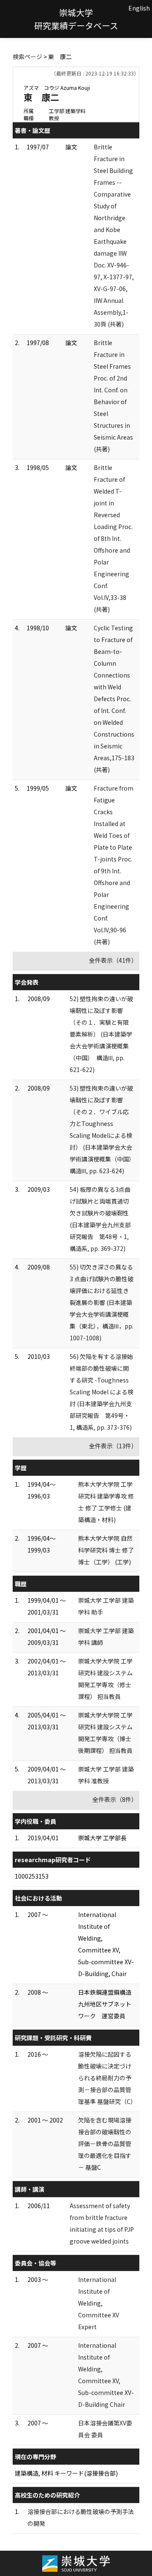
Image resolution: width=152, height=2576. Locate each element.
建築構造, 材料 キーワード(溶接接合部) (66, 2473)
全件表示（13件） (113, 1446)
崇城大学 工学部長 (102, 1838)
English (139, 8)
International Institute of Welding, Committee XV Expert (99, 2303)
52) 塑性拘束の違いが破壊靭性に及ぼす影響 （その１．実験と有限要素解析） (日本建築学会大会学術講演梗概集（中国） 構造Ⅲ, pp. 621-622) (101, 1034)
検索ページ (27, 57)
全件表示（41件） (113, 960)
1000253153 (32, 1876)
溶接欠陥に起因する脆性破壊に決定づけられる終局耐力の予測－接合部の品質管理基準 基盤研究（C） (107, 2078)
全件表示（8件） (115, 1799)
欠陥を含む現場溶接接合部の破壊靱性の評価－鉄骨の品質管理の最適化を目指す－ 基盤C (105, 2144)
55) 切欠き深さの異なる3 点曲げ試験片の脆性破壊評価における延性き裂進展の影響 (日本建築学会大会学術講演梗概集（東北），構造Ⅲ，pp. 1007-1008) (102, 1302)
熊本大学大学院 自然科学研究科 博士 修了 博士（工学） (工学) (106, 1550)
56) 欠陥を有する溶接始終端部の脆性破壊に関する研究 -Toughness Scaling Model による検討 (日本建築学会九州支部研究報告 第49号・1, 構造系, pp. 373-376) (102, 1392)
